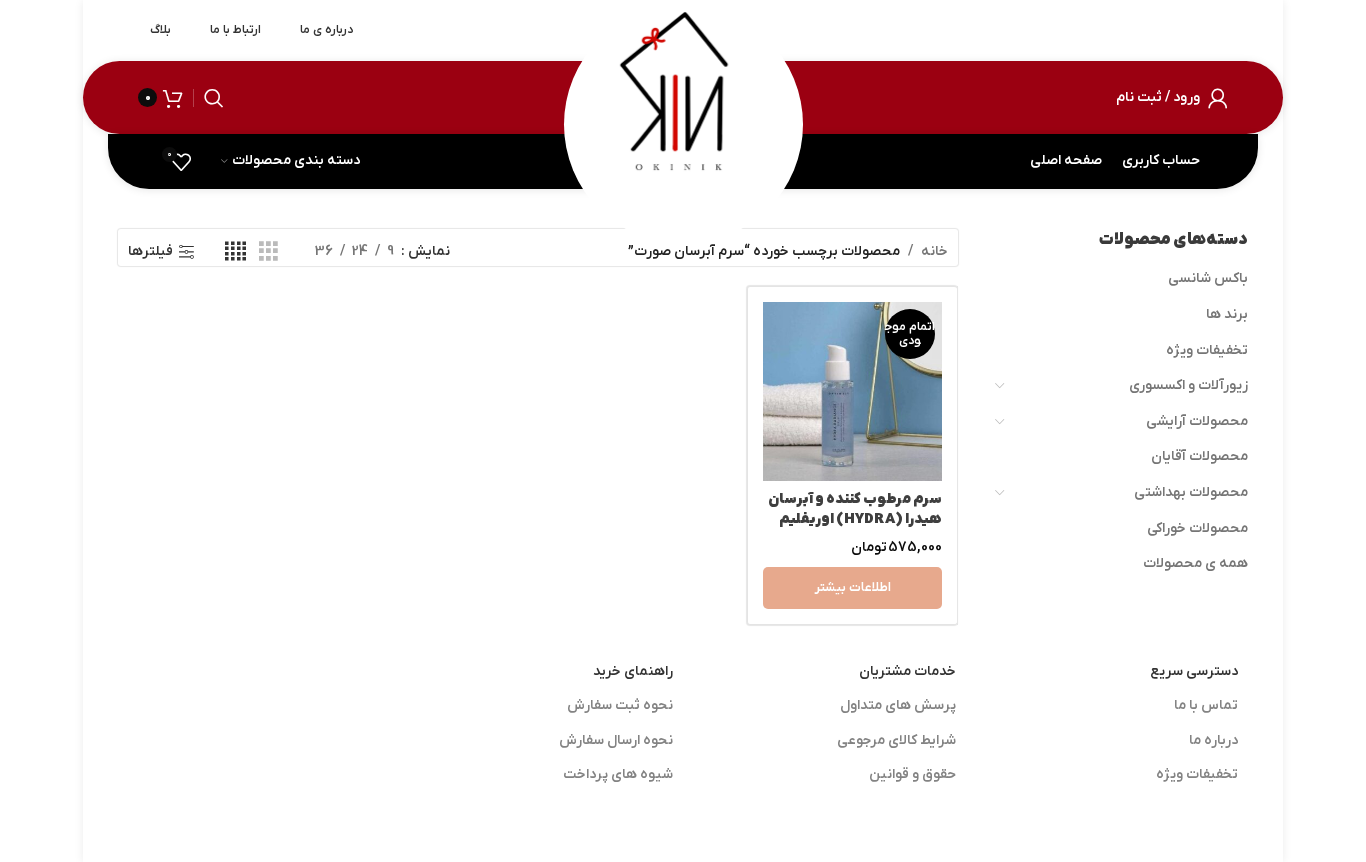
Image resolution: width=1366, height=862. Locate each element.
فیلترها (150, 252)
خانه (934, 251)
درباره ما (1213, 740)
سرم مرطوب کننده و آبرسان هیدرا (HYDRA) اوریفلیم (855, 509)
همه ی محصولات (1195, 563)
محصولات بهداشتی (1191, 492)
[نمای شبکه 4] (235, 252)
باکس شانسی (1208, 278)
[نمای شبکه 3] (268, 252)
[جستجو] (214, 98)
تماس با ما (1206, 705)
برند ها (1227, 314)
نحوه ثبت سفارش (620, 705)
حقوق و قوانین (912, 774)
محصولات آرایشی (1197, 421)
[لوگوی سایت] (683, 96)
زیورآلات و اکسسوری (1188, 385)
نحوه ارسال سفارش (616, 740)
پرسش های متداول (898, 705)
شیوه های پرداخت (618, 774)
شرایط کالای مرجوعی (896, 740)
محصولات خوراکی (1197, 528)
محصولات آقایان (1199, 456)
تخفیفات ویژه (1207, 350)
